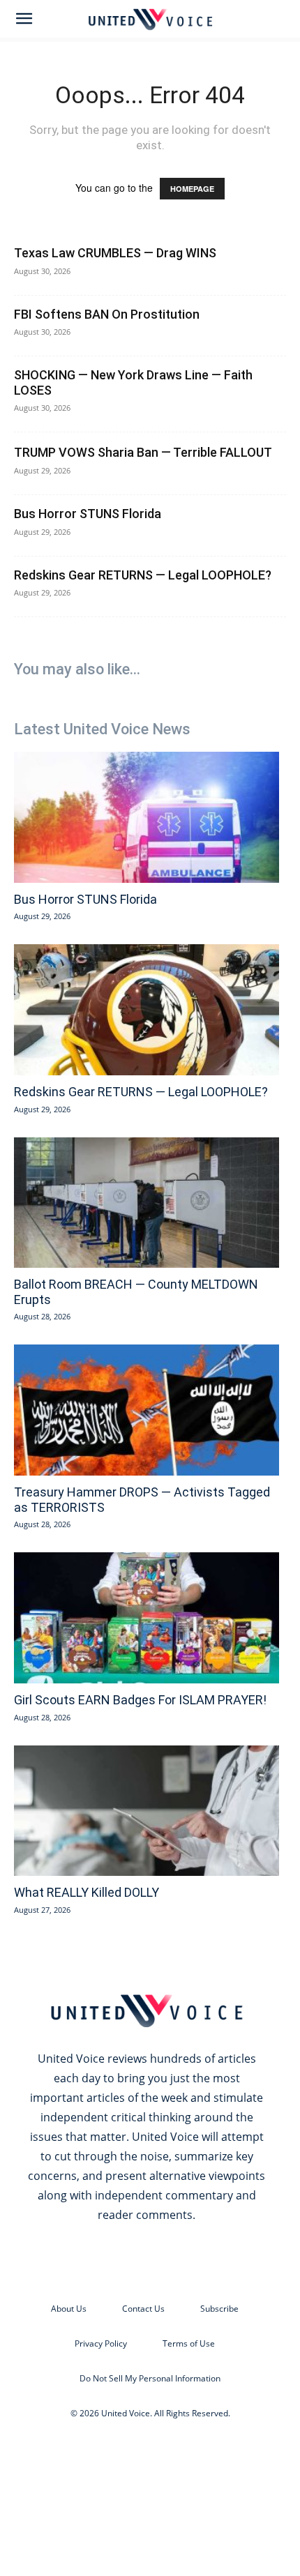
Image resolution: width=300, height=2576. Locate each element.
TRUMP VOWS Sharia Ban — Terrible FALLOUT (143, 452)
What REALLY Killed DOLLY (87, 1892)
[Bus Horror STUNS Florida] (147, 817)
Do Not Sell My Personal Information (150, 2378)
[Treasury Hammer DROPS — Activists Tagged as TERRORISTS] (147, 1410)
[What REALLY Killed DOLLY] (147, 1811)
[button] (24, 19)
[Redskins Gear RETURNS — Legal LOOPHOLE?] (147, 1010)
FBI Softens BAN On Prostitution (107, 314)
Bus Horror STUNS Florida (88, 514)
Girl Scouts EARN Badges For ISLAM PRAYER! (140, 1700)
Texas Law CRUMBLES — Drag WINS (115, 253)
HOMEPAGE (192, 189)
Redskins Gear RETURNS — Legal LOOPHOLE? (143, 575)
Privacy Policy (101, 2343)
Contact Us (143, 2309)
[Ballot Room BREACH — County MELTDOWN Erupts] (147, 1203)
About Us (69, 2309)
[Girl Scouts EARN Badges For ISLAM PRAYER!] (147, 1618)
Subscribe (219, 2309)
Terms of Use (189, 2343)
